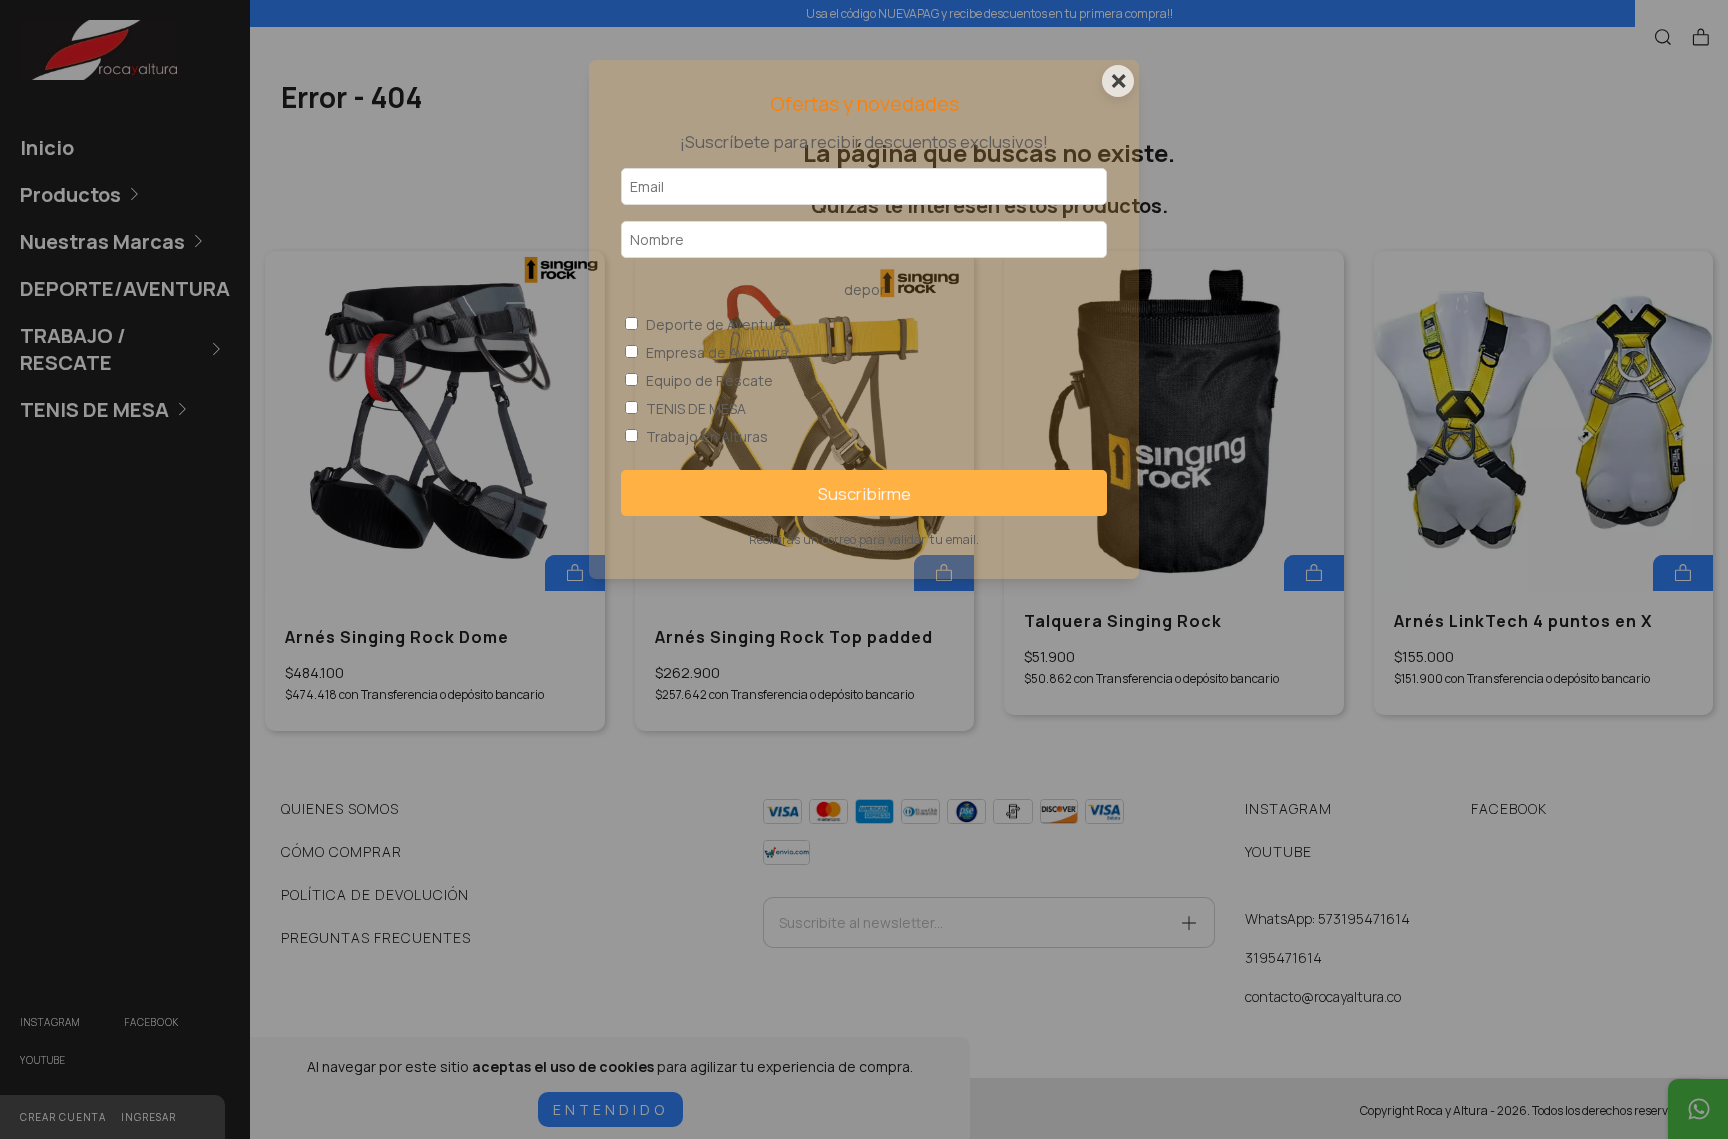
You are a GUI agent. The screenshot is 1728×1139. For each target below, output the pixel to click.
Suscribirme (864, 493)
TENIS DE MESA (696, 408)
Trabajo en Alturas (707, 436)
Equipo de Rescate (709, 380)
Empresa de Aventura (717, 352)
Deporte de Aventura (716, 324)
